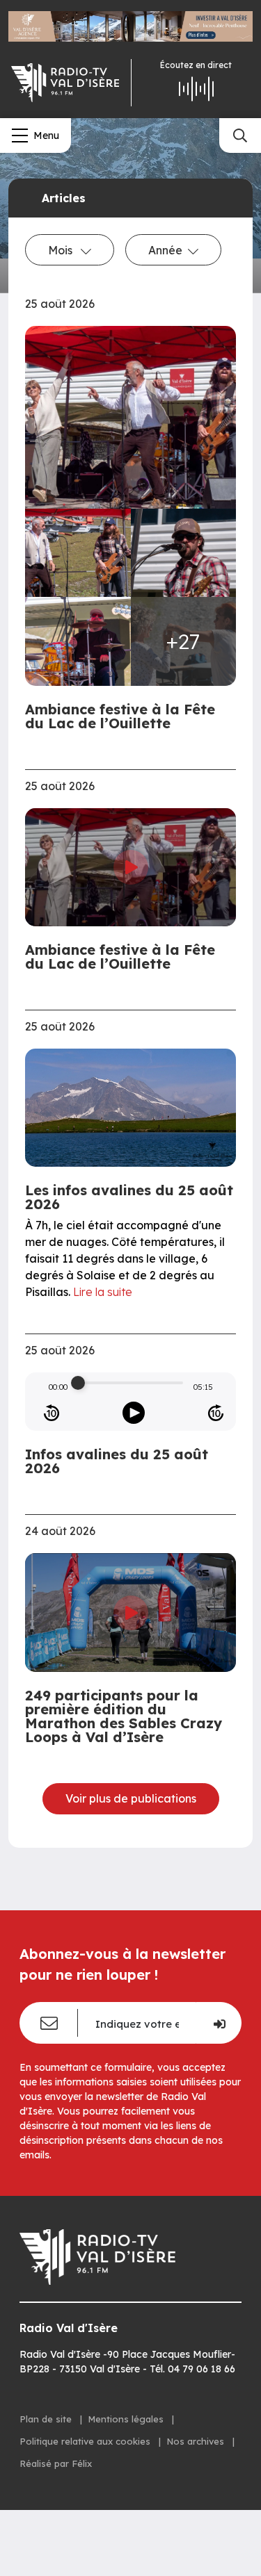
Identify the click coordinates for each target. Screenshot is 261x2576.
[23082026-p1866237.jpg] (78, 553)
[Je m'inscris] (219, 2023)
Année (165, 250)
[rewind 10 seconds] (52, 1413)
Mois (62, 250)
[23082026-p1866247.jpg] (78, 641)
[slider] (78, 1383)
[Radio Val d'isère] (65, 83)
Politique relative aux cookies (86, 2441)
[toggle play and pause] (134, 1413)
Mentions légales (127, 2419)
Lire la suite (103, 1292)
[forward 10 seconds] (216, 1413)
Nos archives (197, 2441)
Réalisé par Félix (56, 2463)
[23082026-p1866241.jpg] (130, 417)
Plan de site (47, 2419)
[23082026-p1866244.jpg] (184, 553)
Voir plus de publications (131, 1798)
